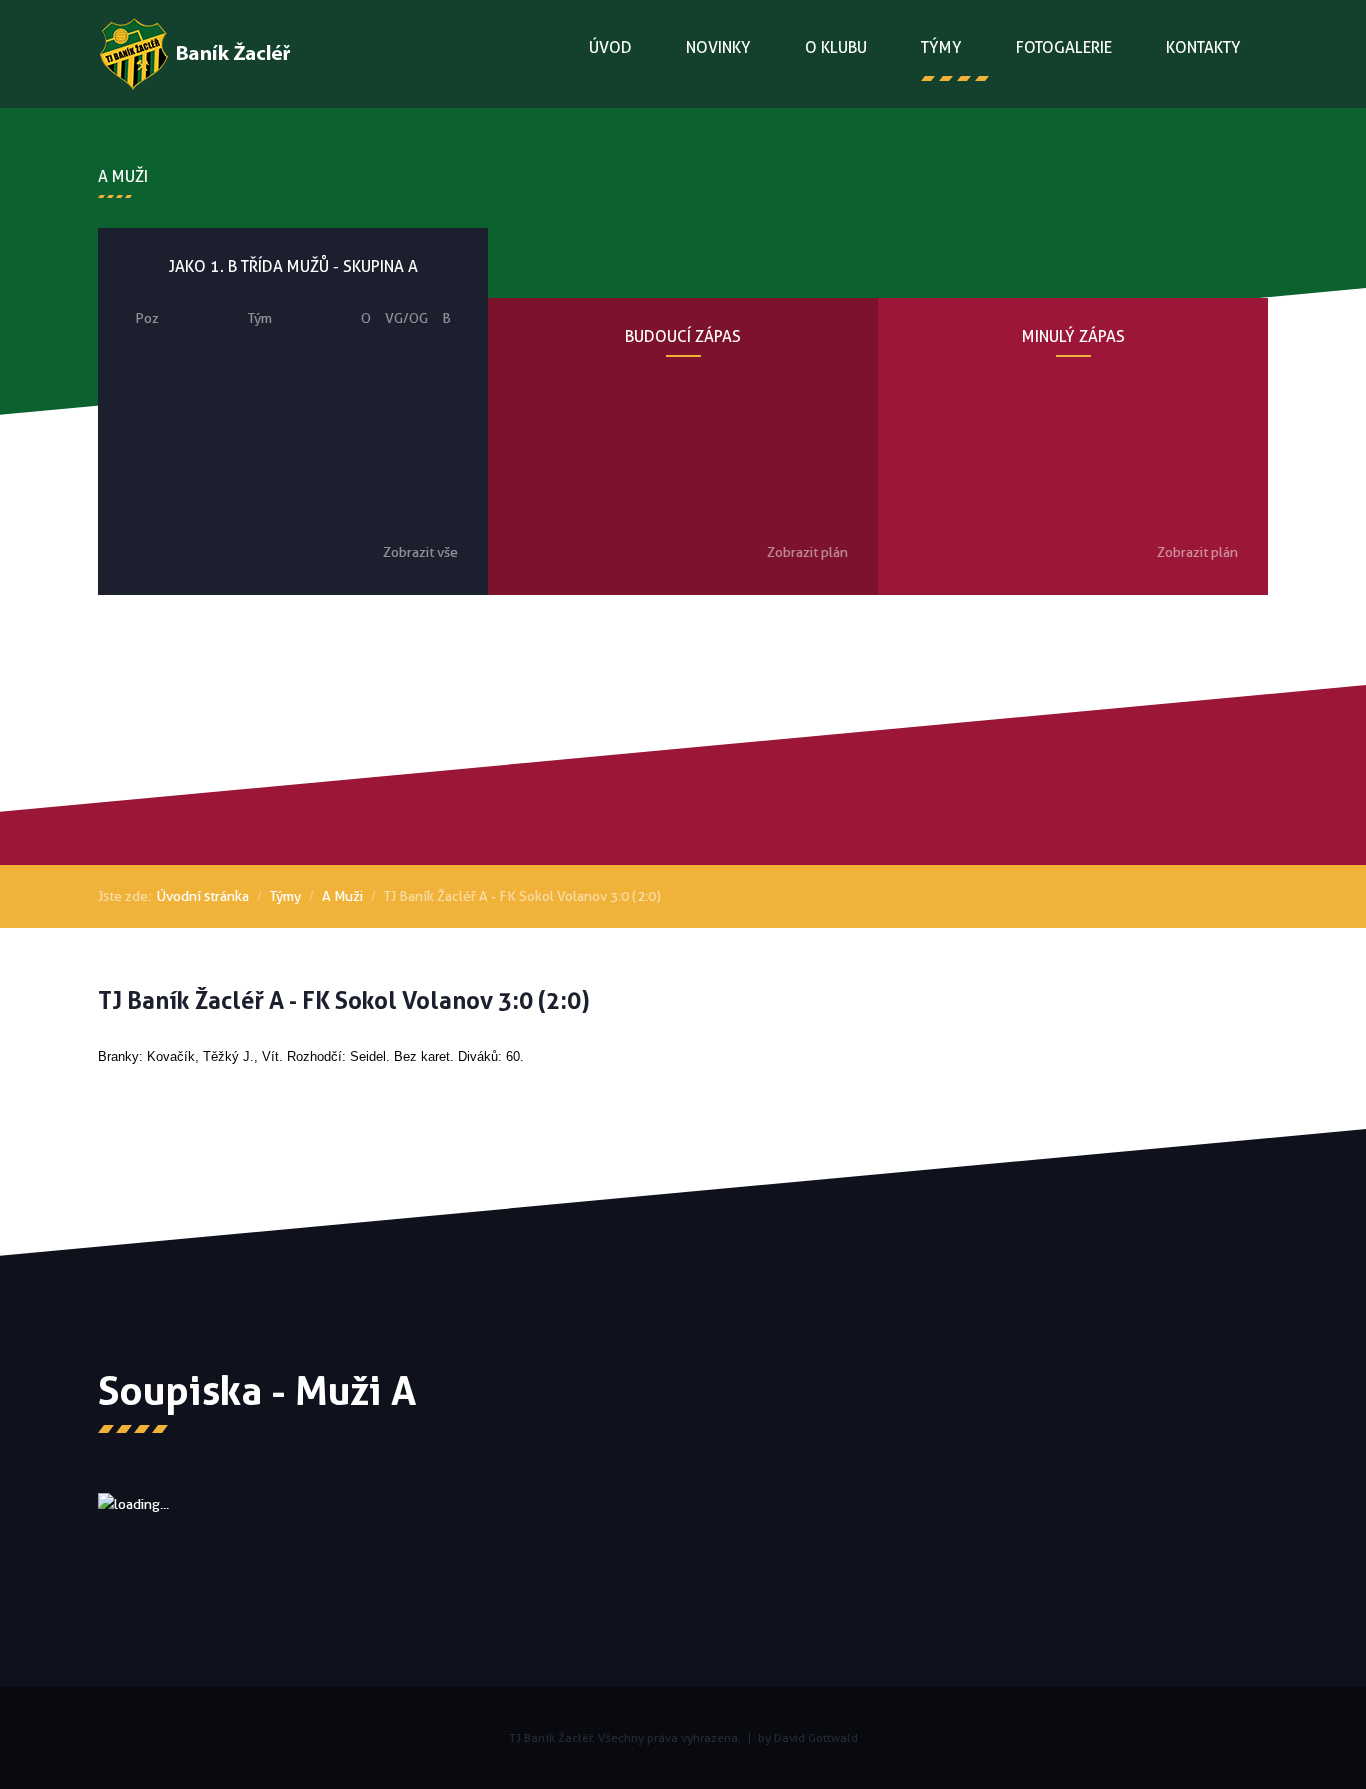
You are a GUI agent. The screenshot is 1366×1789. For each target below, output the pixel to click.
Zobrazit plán (807, 552)
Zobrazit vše (420, 552)
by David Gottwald (808, 1737)
